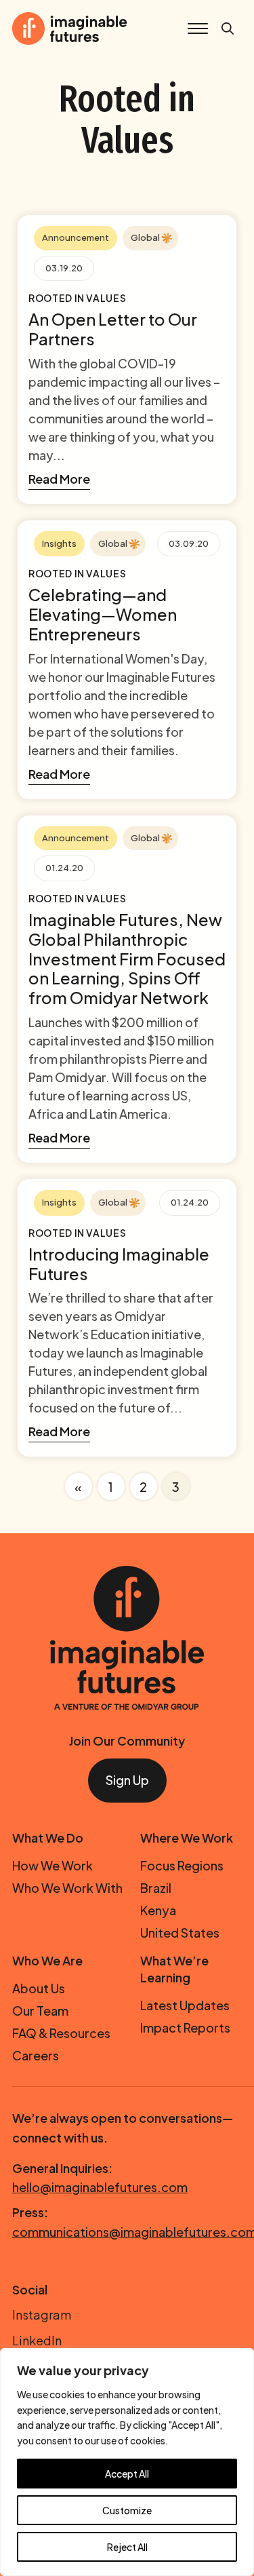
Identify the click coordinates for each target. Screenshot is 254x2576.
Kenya (158, 1910)
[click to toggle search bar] (228, 29)
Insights (59, 543)
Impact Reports (185, 2027)
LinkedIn (37, 2340)
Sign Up (127, 1780)
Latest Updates (185, 2005)
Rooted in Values (77, 298)
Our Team (40, 2011)
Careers (36, 2055)
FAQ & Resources (61, 2033)
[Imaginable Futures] (127, 1636)
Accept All (127, 2474)
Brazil (156, 1888)
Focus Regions (182, 1865)
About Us (39, 1988)
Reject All (127, 2547)
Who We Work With (67, 1888)
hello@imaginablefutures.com (100, 2187)
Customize (127, 2510)
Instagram (42, 2314)
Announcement (76, 237)
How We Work (52, 1865)
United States (180, 1933)
